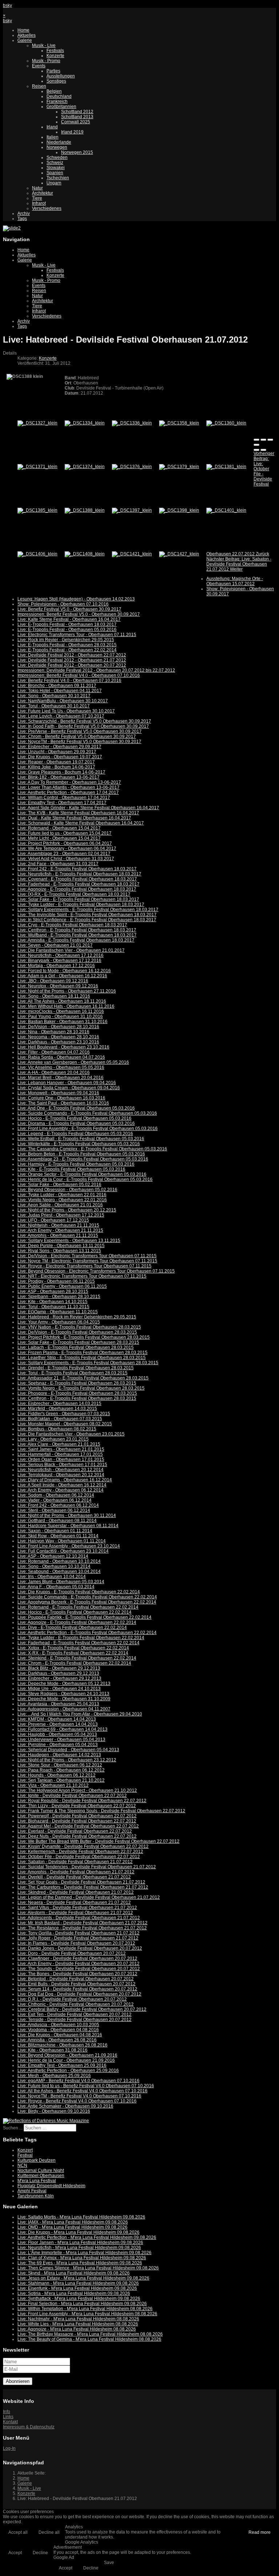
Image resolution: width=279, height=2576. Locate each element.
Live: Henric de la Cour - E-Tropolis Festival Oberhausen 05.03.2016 (85, 1179)
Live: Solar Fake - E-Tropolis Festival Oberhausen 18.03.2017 (78, 899)
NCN (22, 2165)
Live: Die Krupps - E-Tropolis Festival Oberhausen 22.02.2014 (79, 1592)
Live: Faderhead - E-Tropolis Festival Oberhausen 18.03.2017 (78, 884)
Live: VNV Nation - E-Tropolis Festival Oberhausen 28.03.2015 (79, 1327)
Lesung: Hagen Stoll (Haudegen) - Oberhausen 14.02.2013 (76, 599)
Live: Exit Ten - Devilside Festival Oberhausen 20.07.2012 (74, 2014)
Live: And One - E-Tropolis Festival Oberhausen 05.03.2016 (76, 1108)
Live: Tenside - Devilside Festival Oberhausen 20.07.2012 (74, 2020)
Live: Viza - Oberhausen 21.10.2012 (53, 1785)
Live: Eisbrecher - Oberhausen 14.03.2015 (59, 1403)
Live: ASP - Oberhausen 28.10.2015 (53, 1291)
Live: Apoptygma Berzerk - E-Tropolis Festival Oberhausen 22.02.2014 (87, 1602)
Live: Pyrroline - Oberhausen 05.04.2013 (58, 1745)
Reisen (39, 86)
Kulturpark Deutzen (37, 2160)
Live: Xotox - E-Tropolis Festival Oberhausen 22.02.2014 (73, 1648)
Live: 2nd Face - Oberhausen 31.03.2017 (58, 864)
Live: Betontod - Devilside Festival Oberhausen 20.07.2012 (76, 1979)
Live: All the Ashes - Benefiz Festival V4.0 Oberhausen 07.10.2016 (82, 2091)
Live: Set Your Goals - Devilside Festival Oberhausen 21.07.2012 (81, 1882)
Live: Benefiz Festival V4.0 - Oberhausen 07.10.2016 (69, 680)
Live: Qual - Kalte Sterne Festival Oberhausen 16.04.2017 (74, 818)
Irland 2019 (72, 132)
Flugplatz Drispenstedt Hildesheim (51, 2186)
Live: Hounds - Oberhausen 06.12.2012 (56, 1775)
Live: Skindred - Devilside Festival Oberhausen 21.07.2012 (76, 1892)
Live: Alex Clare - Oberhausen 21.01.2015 (59, 1444)
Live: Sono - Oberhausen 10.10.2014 (54, 1566)
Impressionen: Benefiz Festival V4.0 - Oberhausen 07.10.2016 (79, 675)
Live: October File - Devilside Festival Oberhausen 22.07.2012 (79, 1857)
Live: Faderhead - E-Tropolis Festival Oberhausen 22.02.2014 (78, 1643)
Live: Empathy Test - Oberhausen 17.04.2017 (62, 803)
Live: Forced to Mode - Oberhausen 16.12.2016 (64, 971)
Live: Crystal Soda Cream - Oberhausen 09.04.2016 (69, 1088)
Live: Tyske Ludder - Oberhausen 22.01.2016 (62, 1195)
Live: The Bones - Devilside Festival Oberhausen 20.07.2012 (77, 1974)
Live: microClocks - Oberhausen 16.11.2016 (61, 1011)
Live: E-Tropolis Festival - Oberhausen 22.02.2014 (67, 650)
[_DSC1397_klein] (132, 510)
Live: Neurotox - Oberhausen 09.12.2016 (58, 986)
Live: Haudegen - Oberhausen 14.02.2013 (59, 1755)
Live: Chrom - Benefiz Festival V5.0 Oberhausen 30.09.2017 (77, 736)
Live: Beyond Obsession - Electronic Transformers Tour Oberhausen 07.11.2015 (96, 1271)
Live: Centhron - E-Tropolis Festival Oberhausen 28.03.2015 (77, 1398)
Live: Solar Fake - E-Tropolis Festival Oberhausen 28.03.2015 (78, 1342)
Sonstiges (56, 81)
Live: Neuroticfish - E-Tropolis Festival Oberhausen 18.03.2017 (79, 874)
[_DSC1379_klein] (179, 467)
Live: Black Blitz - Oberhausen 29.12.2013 (59, 1668)
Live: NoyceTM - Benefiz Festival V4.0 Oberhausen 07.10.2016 (79, 2096)
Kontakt (10, 2422)
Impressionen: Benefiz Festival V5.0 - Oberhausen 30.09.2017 (79, 614)
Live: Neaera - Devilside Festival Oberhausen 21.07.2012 (74, 1902)
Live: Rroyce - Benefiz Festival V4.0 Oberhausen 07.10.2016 (77, 2101)
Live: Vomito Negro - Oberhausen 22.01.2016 (62, 1200)
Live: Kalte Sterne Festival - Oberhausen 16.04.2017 (69, 619)
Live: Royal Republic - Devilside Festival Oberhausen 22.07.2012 (82, 1801)
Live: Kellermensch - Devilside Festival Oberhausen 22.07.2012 (80, 1852)
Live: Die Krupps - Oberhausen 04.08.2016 (60, 2035)
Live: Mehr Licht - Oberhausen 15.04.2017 (59, 838)
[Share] (263, 440)
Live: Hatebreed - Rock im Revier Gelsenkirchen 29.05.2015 (77, 1317)
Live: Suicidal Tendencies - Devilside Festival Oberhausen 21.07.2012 (87, 1867)
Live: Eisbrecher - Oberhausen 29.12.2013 (59, 1678)
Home (23, 30)
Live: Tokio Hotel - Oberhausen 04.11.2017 (60, 691)
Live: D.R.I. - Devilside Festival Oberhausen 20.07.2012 (72, 1999)
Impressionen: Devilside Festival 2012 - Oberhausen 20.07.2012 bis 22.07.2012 (96, 670)
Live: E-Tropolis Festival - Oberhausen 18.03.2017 (67, 624)
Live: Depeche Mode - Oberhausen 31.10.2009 (64, 1699)
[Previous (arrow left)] (256, 450)
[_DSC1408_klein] (85, 554)
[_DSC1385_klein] (37, 510)
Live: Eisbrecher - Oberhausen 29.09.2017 (59, 747)
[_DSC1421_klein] (132, 554)
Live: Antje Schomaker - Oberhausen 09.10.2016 (65, 2106)
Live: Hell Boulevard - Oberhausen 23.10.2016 (63, 1047)
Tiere (37, 198)
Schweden (57, 157)
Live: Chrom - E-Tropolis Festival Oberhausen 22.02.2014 (74, 1663)
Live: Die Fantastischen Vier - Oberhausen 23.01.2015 (71, 1434)
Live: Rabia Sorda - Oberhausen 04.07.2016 (61, 1057)
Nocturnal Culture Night (41, 2170)
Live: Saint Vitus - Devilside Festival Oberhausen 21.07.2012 (77, 1908)
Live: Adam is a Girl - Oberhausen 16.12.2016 (62, 976)
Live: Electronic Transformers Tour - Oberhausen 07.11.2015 (77, 635)
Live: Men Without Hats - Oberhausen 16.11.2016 (66, 1006)
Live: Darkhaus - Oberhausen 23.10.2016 (58, 1042)
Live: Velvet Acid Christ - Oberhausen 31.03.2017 (66, 859)
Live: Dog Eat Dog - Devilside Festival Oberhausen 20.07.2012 (79, 1994)
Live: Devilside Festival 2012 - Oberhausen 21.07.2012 (72, 660)
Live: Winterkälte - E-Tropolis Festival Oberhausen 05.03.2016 (79, 1144)
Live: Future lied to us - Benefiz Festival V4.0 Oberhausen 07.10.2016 (86, 2086)
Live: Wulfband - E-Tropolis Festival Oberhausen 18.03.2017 (77, 935)
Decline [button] (40, 2553)
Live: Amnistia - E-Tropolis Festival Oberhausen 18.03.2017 (76, 940)
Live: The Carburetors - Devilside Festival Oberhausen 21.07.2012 (83, 1887)
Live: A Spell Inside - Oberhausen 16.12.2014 (62, 1485)
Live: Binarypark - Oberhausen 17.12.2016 (59, 960)
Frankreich (57, 101)
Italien (52, 137)
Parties (53, 71)
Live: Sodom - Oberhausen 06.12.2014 (56, 1495)
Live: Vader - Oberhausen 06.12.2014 (54, 1500)
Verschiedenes (47, 208)
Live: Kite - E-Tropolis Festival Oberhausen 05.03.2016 (71, 1169)
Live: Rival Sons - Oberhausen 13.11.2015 (59, 1251)
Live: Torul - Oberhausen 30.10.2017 (54, 706)
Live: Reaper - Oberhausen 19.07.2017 (56, 762)
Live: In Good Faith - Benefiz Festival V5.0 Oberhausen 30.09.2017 (83, 726)
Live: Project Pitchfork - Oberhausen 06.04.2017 (65, 843)
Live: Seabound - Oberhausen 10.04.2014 (59, 1571)
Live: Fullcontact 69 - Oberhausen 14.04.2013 (62, 1729)
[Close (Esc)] (256, 440)
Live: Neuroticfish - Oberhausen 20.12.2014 (60, 1470)
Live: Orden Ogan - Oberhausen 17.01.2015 (61, 1459)
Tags (22, 219)
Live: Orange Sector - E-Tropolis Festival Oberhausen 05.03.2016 (82, 1174)
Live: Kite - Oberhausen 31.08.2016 (52, 2050)
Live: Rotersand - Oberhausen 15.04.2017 (59, 828)
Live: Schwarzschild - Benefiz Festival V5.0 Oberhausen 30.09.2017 (84, 721)
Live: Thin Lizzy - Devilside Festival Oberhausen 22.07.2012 (77, 1806)
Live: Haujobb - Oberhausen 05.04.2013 (57, 1734)
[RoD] (46, 2121)
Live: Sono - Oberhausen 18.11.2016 (54, 996)
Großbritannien (61, 107)
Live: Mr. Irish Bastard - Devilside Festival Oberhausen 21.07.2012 (82, 1923)
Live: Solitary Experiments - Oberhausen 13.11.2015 (69, 1241)
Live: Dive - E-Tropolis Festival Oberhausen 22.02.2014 (72, 1628)
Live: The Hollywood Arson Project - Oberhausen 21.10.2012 (77, 1790)
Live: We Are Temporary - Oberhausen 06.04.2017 (67, 848)
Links (8, 2417)
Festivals (55, 51)
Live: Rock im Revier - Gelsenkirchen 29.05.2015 (66, 640)
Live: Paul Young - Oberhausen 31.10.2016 (60, 1017)
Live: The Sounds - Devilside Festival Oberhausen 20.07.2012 (79, 1969)
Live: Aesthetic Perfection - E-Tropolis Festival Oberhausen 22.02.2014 (87, 1633)
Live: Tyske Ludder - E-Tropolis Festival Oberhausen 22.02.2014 (81, 1638)
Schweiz (55, 163)
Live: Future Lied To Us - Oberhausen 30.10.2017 (66, 711)
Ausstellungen (61, 76)
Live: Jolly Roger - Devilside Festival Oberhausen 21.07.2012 (78, 1938)
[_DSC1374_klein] (85, 467)
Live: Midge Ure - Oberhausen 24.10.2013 (59, 1689)
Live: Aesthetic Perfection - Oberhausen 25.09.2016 (68, 2070)
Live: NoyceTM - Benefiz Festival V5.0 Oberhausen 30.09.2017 (79, 742)
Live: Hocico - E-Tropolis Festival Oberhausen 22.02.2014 (74, 1612)
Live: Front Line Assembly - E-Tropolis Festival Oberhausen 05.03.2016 (88, 1129)
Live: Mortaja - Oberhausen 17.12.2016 (56, 966)
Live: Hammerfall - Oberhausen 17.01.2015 (60, 1454)
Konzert (25, 2150)
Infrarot (39, 203)
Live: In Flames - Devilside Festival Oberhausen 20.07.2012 (76, 1943)
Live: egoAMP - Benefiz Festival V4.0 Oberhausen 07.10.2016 (78, 2081)
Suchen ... (13, 2128)
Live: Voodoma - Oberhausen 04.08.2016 (58, 2030)
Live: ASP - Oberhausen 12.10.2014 (53, 1556)
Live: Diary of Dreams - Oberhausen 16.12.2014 (65, 1480)
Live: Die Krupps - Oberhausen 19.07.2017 (60, 757)
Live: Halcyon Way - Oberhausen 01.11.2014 (62, 1541)
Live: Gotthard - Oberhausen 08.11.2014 (57, 1521)
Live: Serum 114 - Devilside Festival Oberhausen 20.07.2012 (77, 1989)
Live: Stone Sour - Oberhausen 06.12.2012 (60, 1765)
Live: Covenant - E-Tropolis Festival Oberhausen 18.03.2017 (77, 879)
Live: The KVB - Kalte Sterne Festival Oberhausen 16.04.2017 (78, 813)
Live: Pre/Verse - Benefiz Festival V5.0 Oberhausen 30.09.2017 (80, 731)
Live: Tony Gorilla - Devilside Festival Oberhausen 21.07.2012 (78, 1933)
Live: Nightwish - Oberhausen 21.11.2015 (58, 1225)
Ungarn (54, 183)
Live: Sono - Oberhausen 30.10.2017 (54, 696)
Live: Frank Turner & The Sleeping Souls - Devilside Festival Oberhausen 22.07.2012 (101, 1811)
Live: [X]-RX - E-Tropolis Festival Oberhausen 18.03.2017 (74, 894)
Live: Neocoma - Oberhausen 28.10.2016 (58, 1037)
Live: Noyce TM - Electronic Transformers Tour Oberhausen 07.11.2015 (87, 1261)
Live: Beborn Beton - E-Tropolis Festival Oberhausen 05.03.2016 (81, 1154)
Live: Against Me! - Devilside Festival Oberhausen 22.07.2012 (78, 1826)
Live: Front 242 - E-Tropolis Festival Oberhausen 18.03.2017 (77, 869)
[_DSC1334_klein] (85, 423)
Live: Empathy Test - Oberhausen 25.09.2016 (62, 2065)
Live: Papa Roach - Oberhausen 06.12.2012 (61, 1770)
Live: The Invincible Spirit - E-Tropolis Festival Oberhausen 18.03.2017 (87, 915)
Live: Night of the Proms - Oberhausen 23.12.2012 (67, 1760)
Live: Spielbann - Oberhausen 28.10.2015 (59, 1297)
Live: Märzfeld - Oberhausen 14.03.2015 (57, 1409)
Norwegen (57, 147)
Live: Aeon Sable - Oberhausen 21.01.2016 (60, 1205)
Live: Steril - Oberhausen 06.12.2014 (54, 1510)
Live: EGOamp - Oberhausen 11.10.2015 (58, 1312)
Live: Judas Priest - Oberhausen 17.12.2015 (61, 1215)
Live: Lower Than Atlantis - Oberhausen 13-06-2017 (68, 787)
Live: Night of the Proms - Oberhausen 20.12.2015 (67, 1210)
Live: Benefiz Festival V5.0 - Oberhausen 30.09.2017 (69, 609)
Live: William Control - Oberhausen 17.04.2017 (64, 798)
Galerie (25, 40)
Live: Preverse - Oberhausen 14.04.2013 (58, 1724)
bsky (7, 5)
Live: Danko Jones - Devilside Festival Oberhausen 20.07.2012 (80, 1948)
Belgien (54, 91)
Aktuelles (27, 35)
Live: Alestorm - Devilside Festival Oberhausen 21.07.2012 (75, 1913)
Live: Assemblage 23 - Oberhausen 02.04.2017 (64, 854)
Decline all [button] (49, 2532)
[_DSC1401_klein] (226, 510)
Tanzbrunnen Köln (36, 2196)
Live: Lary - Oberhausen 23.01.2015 (53, 1439)
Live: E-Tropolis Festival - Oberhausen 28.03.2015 (67, 645)
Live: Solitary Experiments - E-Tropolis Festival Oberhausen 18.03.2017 (88, 910)
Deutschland (59, 96)
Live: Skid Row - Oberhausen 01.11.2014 (58, 1536)
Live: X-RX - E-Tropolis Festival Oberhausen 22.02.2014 (73, 1653)
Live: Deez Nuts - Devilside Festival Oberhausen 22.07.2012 (77, 1836)
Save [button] (109, 2563)
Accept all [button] (18, 2532)
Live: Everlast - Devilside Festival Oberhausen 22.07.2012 (75, 1831)
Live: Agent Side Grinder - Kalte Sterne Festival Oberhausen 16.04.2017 (88, 808)
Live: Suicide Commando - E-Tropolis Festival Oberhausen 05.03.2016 (87, 1113)
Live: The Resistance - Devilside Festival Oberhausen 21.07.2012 (82, 1928)
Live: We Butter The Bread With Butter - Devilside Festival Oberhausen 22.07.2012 (98, 1841)
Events (39, 66)
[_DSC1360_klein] (226, 423)
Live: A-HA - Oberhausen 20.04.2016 (54, 1073)
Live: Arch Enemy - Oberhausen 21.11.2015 (60, 1230)
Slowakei (56, 168)
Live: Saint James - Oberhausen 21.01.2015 (61, 1449)
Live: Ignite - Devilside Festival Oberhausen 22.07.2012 (72, 1796)
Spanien (55, 173)
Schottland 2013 (77, 117)
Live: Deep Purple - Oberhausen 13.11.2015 (61, 1246)
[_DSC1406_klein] (37, 554)
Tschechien (58, 178)
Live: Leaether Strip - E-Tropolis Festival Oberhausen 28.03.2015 (82, 1358)
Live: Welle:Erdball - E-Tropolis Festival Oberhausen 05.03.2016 (81, 1139)
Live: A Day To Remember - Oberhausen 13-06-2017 (69, 782)
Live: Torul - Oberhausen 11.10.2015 (53, 1307)
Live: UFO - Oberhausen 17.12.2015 (53, 1220)
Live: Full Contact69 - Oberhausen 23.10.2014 (63, 1551)
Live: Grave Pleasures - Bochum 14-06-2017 (61, 772)
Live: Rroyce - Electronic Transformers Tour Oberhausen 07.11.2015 (84, 1266)
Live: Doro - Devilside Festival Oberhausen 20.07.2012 (72, 1953)
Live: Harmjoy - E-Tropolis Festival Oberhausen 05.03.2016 (76, 1164)
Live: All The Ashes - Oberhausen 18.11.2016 (62, 1001)
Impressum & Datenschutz (29, 2427)
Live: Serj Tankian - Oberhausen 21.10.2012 (61, 1780)
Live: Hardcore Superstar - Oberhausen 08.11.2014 (68, 1526)
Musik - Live (44, 45)
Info (7, 2412)
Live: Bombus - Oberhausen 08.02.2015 (57, 1429)
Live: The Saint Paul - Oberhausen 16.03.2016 (63, 1103)
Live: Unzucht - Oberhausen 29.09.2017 (57, 752)
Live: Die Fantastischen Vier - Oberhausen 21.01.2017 (71, 950)
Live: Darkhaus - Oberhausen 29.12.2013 (58, 1673)
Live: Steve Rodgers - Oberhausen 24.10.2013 (63, 1694)
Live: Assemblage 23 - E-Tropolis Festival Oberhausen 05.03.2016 (83, 1159)
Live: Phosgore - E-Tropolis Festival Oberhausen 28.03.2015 (77, 1393)
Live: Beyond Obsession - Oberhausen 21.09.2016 (67, 2055)
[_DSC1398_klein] (179, 510)
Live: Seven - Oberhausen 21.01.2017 (55, 945)
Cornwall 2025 (76, 122)
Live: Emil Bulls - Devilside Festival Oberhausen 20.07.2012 (76, 1984)
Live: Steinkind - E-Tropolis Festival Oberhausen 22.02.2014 (77, 1658)
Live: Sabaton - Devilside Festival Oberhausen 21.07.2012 (75, 1862)
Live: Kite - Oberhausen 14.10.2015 (52, 1302)
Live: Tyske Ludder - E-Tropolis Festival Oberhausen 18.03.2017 (81, 904)
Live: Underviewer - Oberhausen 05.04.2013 (61, 1740)
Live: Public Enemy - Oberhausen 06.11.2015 (62, 1286)
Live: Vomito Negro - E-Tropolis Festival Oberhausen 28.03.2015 (81, 1388)
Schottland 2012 (77, 112)
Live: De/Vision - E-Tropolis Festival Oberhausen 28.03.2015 (77, 1332)
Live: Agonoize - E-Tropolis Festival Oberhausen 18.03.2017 (77, 889)
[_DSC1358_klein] (179, 423)
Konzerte (55, 56)
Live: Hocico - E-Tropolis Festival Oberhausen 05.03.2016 (74, 1118)
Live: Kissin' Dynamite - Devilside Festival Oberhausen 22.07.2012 (83, 1846)
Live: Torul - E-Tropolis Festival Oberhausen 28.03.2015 (72, 1373)
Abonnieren (18, 2381)
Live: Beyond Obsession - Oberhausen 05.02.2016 (67, 1190)
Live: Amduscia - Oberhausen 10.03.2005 (58, 2025)
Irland (52, 127)
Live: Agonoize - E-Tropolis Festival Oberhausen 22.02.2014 (77, 1622)
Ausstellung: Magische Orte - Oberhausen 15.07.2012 (235, 581)
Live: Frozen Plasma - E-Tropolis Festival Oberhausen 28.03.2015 (82, 1353)
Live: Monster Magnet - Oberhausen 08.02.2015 (65, 1424)
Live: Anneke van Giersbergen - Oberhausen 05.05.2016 (73, 1062)
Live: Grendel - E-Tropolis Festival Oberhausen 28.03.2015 (76, 1368)
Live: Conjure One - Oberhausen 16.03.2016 (61, 1098)
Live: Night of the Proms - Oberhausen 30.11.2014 (67, 1515)
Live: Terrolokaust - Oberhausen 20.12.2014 (61, 1475)
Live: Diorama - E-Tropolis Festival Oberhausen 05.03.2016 (76, 1123)
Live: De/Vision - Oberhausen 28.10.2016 (58, 1027)
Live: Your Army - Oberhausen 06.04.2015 (59, 1322)
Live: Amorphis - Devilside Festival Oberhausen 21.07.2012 (76, 1872)
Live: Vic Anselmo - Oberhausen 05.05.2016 (61, 1067)
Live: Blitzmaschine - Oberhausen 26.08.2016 (62, 2045)
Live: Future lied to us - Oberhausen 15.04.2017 (64, 833)
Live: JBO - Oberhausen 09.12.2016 (53, 981)
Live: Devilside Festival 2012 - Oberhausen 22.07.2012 (72, 655)
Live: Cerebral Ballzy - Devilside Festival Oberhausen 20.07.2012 (82, 2009)
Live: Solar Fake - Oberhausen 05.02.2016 (59, 1185)
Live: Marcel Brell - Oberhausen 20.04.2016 (60, 1078)
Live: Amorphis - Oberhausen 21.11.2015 (58, 1235)
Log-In (9, 2448)
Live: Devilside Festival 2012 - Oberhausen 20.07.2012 (72, 665)
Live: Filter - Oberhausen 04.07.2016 (54, 1052)
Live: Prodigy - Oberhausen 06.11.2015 (56, 1281)
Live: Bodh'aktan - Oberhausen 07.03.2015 (60, 1419)
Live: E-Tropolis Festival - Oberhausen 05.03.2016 (67, 630)
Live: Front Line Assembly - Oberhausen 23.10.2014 (69, 1546)
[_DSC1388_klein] (85, 510)
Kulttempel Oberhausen (41, 2176)
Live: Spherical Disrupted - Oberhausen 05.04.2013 (68, 1750)
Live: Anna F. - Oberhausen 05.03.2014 (56, 1587)
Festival (25, 2155)
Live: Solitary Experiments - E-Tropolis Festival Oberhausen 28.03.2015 (88, 1363)
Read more (260, 2532)
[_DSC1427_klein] (179, 554)
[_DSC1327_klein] (37, 423)
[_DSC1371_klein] (37, 467)
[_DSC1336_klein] (132, 423)
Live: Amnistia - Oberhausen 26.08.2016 (57, 2040)
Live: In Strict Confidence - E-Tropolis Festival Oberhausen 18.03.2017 (87, 920)
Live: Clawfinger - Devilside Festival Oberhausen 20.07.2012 (77, 1958)
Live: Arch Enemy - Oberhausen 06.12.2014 (60, 1490)
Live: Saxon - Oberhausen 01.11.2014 (55, 1531)
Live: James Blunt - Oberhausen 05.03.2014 (61, 1582)
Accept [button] (15, 2553)
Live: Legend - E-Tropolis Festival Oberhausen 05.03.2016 (75, 1134)
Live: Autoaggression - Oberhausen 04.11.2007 (64, 1709)
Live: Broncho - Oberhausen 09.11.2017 (57, 686)
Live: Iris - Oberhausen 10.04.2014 (52, 1577)
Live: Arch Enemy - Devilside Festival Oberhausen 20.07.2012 (78, 1964)
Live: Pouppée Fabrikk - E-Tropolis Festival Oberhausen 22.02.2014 (84, 1617)
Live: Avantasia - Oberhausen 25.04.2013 (58, 1704)
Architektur (43, 193)
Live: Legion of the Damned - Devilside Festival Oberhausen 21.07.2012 (89, 1897)
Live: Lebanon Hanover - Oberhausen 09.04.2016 (67, 1083)
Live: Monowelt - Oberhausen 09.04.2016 (58, 1093)
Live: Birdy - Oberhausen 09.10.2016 (54, 2111)
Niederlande (59, 142)
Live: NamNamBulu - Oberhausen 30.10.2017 (63, 701)
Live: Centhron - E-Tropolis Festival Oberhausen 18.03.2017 (77, 930)
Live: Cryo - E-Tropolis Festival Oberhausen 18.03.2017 (72, 925)
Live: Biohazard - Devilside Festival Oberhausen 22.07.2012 (77, 1821)
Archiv (24, 213)
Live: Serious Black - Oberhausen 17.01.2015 (62, 1465)
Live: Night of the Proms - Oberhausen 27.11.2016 (67, 991)
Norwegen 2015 (77, 152)
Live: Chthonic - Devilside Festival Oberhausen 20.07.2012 (76, 2004)
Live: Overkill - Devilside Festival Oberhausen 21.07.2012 (74, 1877)
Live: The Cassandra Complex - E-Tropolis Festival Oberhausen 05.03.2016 (92, 1149)
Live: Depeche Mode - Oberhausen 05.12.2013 (64, 1684)
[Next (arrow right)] (263, 450)
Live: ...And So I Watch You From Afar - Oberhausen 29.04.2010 (80, 1714)
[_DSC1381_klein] (226, 467)
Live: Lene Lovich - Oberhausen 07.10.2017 (61, 716)
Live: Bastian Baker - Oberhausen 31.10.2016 (62, 1022)
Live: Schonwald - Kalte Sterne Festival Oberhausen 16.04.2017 (81, 823)
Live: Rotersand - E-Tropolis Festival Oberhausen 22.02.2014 (78, 1607)
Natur (37, 188)
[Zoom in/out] (256, 445)
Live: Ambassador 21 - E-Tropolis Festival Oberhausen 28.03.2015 (83, 1378)
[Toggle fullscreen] (270, 440)
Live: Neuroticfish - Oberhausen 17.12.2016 (60, 955)
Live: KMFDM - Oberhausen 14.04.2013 (57, 1719)
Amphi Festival (32, 2191)
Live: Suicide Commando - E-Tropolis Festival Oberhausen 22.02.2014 (87, 1597)
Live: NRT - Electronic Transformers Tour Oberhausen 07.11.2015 (82, 1276)
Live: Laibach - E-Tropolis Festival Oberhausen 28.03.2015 (76, 1347)
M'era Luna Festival (37, 2181)
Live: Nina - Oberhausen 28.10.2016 (53, 1032)
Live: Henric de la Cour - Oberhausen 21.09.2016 (66, 2060)
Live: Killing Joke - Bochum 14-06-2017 (56, 767)
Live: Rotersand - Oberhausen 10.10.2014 (59, 1561)
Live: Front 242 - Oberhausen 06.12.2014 (58, 1505)
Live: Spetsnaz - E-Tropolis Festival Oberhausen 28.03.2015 (77, 1383)
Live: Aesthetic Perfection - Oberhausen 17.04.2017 (68, 792)
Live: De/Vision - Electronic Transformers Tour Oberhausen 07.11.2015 (87, 1256)
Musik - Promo (46, 61)
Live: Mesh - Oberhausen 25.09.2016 (54, 2076)
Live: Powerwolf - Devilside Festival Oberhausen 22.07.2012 (77, 1816)
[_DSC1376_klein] (132, 467)
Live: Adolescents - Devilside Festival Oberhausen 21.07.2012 (79, 1918)
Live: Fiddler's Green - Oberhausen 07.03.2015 (64, 1414)
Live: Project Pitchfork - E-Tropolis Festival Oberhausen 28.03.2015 (84, 1337)
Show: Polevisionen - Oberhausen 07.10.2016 (63, 604)
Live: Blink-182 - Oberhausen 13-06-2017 (58, 777)
